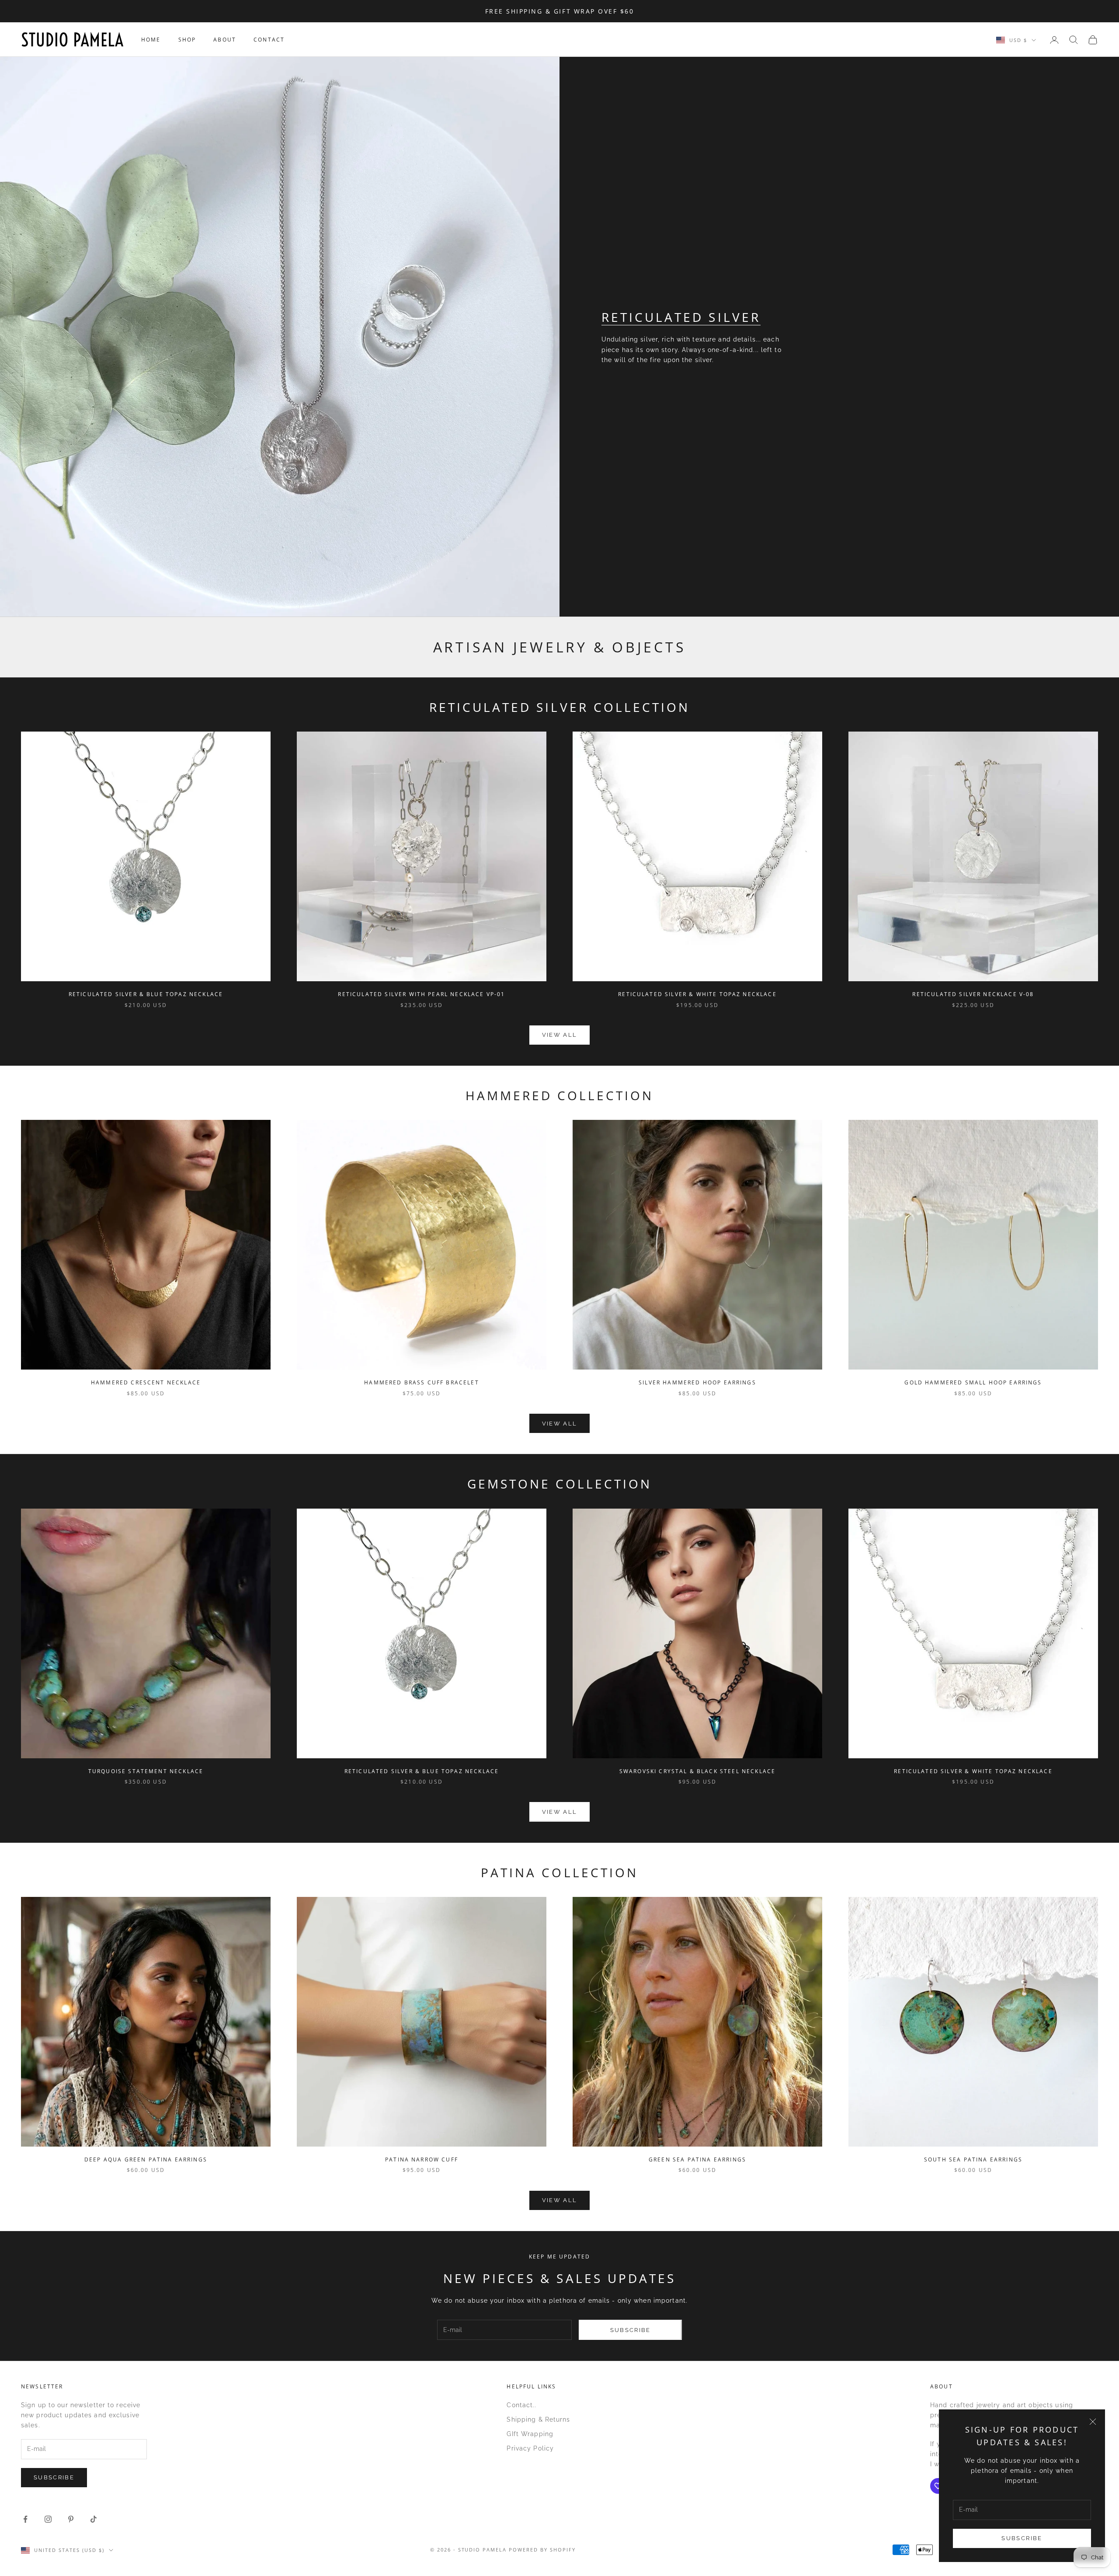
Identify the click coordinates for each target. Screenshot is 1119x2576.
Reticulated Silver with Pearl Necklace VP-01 (421, 994)
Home (151, 40)
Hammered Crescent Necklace (146, 1382)
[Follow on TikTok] (94, 2519)
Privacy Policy (530, 2448)
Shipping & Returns (538, 2419)
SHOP (187, 40)
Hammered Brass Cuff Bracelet (421, 1382)
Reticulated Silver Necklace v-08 (973, 994)
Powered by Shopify (542, 2550)
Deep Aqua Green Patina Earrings (146, 2159)
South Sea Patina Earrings (973, 2159)
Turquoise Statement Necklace (146, 1771)
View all (560, 1035)
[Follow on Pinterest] (71, 2519)
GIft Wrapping (530, 2434)
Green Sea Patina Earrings (697, 2159)
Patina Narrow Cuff (422, 2159)
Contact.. (521, 2405)
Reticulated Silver (681, 317)
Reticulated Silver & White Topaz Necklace (697, 994)
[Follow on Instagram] (48, 2519)
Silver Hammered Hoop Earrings (697, 1382)
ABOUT (225, 40)
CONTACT (269, 40)
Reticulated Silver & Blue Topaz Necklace (146, 994)
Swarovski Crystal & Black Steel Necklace (697, 1771)
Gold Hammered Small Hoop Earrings (973, 1382)
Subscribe (1022, 2538)
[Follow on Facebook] (25, 2519)
